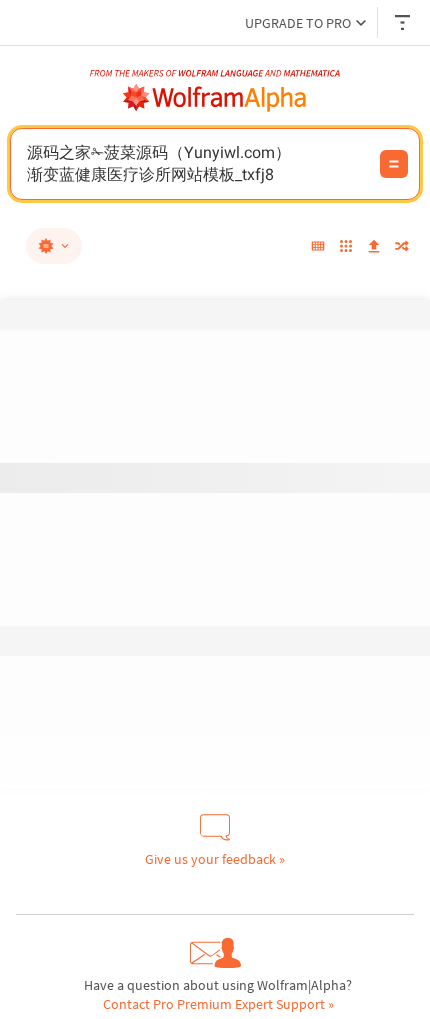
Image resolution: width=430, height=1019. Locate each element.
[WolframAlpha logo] (215, 98)
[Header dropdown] (404, 22)
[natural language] (54, 246)
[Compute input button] (394, 164)
